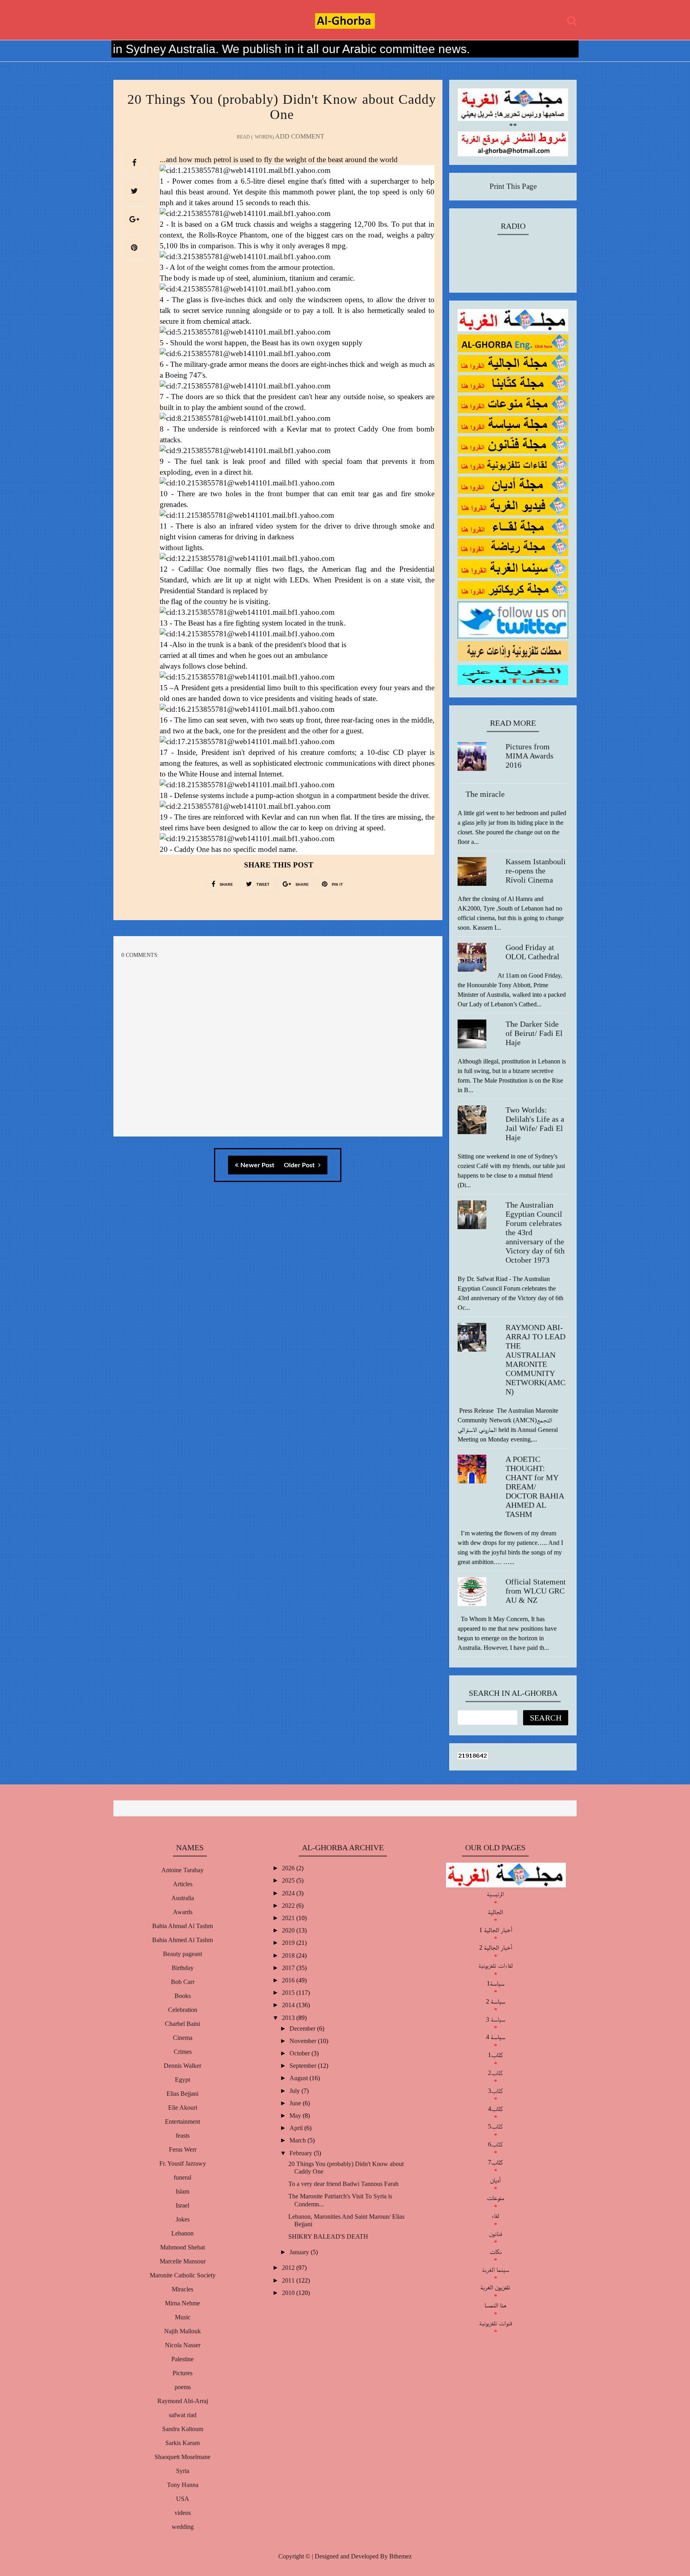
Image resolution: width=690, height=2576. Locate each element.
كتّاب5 (495, 2126)
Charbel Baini (182, 2024)
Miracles (182, 2289)
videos (183, 2513)
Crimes (183, 2052)
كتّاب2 (495, 2073)
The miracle (485, 794)
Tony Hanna (183, 2485)
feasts (183, 2135)
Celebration (183, 2010)
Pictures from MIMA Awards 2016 (529, 756)
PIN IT (337, 885)
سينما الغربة (496, 2270)
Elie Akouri (183, 2108)
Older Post (300, 1165)
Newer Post (257, 1165)
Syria (183, 2471)
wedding (183, 2527)
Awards (183, 1912)
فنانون (495, 2234)
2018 (289, 1955)
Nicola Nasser (183, 2345)
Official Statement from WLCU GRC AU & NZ (536, 1591)
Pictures (182, 2373)
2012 (289, 2268)
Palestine (182, 2359)
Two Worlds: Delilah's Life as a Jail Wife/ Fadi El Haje (535, 1124)
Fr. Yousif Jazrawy (183, 2163)
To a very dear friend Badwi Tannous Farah (343, 2184)
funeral (182, 2177)
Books (183, 1996)
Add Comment (300, 136)
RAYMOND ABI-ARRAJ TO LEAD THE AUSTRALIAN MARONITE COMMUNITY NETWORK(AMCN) (535, 1359)
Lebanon (182, 2233)
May (296, 2116)
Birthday (183, 1968)
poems (183, 2387)
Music (183, 2317)
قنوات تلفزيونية (496, 2323)
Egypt (182, 2080)
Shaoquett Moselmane (182, 2457)
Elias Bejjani (182, 2094)
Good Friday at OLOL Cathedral (532, 952)
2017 (289, 1968)
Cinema (183, 2038)
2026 (289, 1868)
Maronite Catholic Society (183, 2275)
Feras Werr (183, 2149)
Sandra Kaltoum (183, 2429)
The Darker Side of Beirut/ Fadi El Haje (534, 1033)
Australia (183, 1898)
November (304, 2041)
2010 (289, 2293)
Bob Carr (183, 1982)
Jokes (183, 2219)
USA (183, 2499)
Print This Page (513, 186)
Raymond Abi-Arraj (183, 2401)
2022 (289, 1906)
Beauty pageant (182, 1954)
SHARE (226, 885)
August (299, 2078)
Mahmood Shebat (182, 2247)
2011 (289, 2280)
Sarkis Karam (182, 2443)
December (303, 2029)
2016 (289, 1980)
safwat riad (183, 2415)
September (304, 2066)
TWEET (262, 885)
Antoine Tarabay (182, 1870)
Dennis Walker (182, 2066)
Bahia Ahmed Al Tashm (182, 1940)
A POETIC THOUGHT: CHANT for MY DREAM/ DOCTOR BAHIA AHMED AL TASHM (535, 1487)
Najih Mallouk (182, 2331)
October (300, 2053)
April (297, 2128)
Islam (182, 2191)
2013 (289, 2018)
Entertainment (182, 2122)
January (300, 2252)
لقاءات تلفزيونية (496, 1965)
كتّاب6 (495, 2144)
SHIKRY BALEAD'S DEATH (328, 2236)
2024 (289, 1893)
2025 (289, 1880)
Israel (182, 2205)
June (296, 2103)
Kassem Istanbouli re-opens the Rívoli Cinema (536, 871)
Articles (183, 1884)
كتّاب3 (495, 2091)
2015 (289, 1993)
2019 (289, 1943)
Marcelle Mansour (183, 2261)
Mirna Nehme (182, 2303)
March (298, 2140)
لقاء (495, 2216)
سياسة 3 (496, 2019)
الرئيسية (495, 1894)
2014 (289, 2005)
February (302, 2153)
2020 (289, 1930)
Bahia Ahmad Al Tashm (182, 1926)
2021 (289, 1918)
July (295, 2091)
